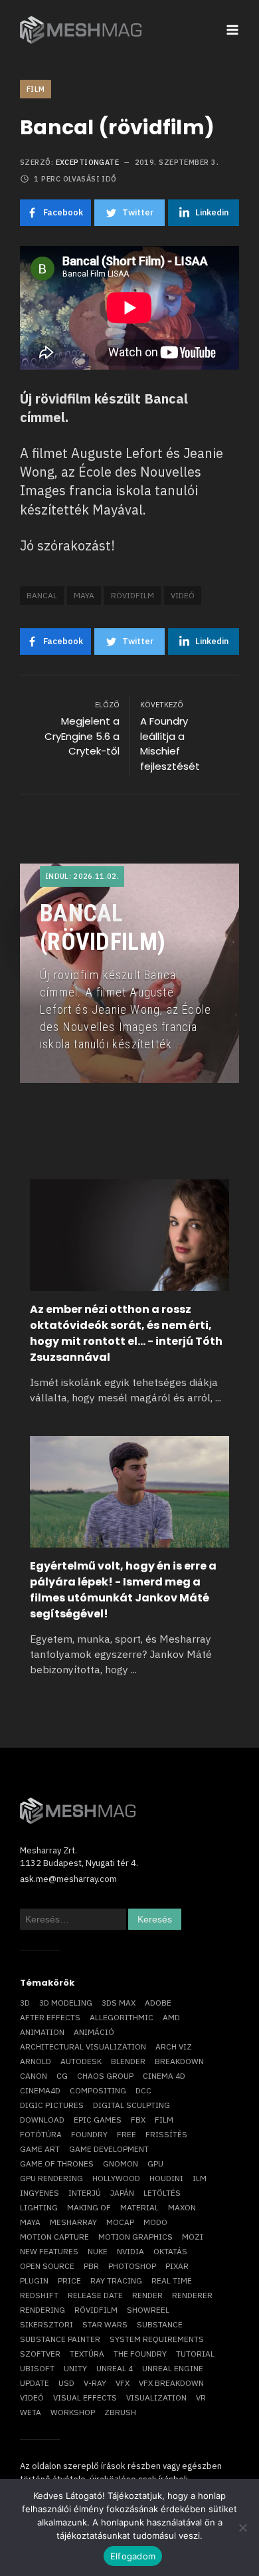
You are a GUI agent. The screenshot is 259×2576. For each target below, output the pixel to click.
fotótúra (41, 2134)
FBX (138, 2120)
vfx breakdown (171, 2383)
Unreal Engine (173, 2368)
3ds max (119, 2003)
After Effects (50, 2017)
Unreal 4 (115, 2368)
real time (172, 2281)
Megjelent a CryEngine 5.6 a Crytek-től (82, 736)
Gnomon (121, 2164)
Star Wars (105, 2324)
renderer (192, 2295)
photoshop (132, 2266)
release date (95, 2295)
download (42, 2120)
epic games (98, 2120)
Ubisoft (37, 2368)
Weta (31, 2412)
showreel (148, 2310)
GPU (155, 2164)
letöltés (162, 2193)
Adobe (158, 2003)
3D (25, 2003)
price (69, 2281)
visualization (156, 2398)
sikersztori (46, 2324)
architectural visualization (83, 2047)
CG (62, 2076)
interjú (85, 2193)
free (127, 2134)
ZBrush (120, 2412)
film (164, 2120)
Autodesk (81, 2061)
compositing (98, 2090)
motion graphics (135, 2237)
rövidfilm (132, 595)
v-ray (95, 2383)
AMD (171, 2017)
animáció (94, 2032)
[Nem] (242, 2527)
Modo (155, 2222)
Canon (34, 2076)
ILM (200, 2178)
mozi (193, 2237)
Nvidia (130, 2251)
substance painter (60, 2339)
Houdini (166, 2178)
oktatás (170, 2251)
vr (201, 2398)
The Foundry (140, 2354)
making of (89, 2207)
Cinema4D (40, 2090)
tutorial (195, 2354)
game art (40, 2149)
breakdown (179, 2061)
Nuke (98, 2251)
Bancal (42, 595)
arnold (36, 2061)
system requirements (157, 2339)
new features (49, 2251)
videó (183, 595)
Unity (75, 2368)
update (35, 2383)
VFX (123, 2383)
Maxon (182, 2207)
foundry (89, 2134)
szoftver (40, 2354)
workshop (73, 2412)
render (147, 2295)
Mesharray (73, 2222)
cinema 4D (164, 2076)
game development (109, 2149)
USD (66, 2383)
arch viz (174, 2047)
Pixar (177, 2266)
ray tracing (116, 2281)
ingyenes (40, 2193)
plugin (34, 2281)
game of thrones (57, 2164)
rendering (43, 2310)
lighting (39, 2207)
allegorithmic (122, 2017)
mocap (120, 2222)
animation (42, 2032)
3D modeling (66, 2003)
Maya (84, 595)
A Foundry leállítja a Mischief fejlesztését (170, 744)
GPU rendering (51, 2178)
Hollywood (116, 2178)
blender (128, 2061)
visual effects (85, 2398)
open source (47, 2266)
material (139, 2207)
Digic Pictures (52, 2105)
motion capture (54, 2237)
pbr (91, 2266)
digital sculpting (131, 2105)
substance (160, 2324)
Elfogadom (133, 2556)
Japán (122, 2193)
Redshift (39, 2295)
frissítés (166, 2134)
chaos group (105, 2076)
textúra (87, 2354)
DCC (143, 2090)
